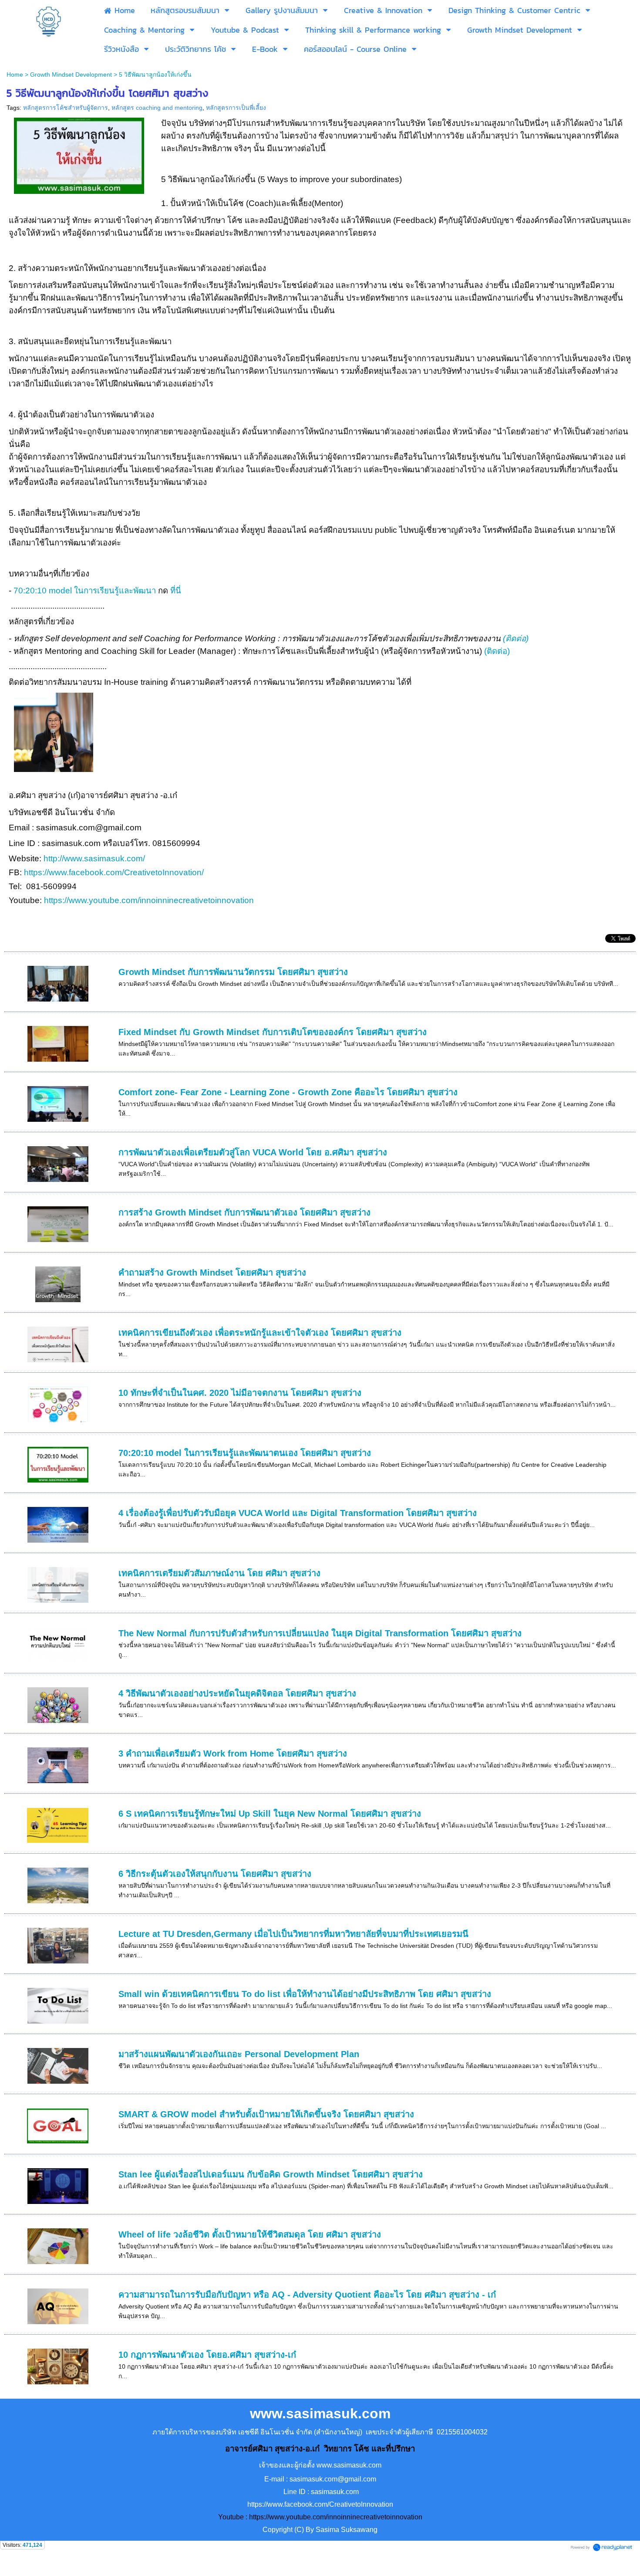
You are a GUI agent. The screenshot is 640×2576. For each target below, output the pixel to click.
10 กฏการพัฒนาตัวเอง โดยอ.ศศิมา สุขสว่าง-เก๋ (207, 2355)
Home (15, 74)
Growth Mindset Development (71, 74)
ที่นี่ (176, 591)
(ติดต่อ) (516, 638)
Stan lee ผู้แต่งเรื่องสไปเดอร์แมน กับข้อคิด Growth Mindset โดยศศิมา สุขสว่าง (271, 2174)
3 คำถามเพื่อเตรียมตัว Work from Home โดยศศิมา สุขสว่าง (233, 1753)
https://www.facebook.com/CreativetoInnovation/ (114, 872)
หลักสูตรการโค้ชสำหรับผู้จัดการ (66, 108)
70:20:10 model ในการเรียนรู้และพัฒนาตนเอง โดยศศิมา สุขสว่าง (245, 1453)
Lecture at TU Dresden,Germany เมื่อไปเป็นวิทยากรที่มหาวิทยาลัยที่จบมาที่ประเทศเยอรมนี (293, 1934)
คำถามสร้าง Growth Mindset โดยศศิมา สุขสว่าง (212, 1273)
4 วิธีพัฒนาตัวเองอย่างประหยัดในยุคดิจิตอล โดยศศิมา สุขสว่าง (237, 1693)
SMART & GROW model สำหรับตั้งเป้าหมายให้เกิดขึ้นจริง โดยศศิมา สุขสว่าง (266, 2114)
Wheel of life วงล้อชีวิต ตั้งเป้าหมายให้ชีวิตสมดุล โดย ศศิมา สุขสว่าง (250, 2234)
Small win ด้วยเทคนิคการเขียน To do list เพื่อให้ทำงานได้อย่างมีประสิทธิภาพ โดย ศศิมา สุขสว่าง (305, 1994)
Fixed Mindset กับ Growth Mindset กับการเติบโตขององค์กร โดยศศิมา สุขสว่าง (273, 1032)
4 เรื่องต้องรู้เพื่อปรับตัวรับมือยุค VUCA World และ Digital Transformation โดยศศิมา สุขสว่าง (298, 1513)
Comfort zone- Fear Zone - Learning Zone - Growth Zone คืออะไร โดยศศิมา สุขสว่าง (288, 1092)
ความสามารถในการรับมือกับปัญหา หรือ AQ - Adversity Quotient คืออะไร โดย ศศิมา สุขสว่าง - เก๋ (307, 2295)
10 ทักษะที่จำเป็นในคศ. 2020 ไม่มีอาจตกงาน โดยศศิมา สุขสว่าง (240, 1393)
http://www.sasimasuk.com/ (95, 858)
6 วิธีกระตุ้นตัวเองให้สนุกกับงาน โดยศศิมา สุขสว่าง (215, 1874)
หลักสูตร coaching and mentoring (157, 108)
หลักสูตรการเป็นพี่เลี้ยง (236, 108)
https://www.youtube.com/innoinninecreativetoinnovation (149, 900)
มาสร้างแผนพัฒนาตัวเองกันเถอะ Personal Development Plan (239, 2054)
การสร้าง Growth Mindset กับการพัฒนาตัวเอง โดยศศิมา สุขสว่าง (244, 1212)
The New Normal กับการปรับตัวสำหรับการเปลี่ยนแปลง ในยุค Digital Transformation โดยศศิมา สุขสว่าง (320, 1633)
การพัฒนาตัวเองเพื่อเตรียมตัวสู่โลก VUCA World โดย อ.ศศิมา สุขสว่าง (253, 1152)
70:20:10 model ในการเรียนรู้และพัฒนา (85, 591)
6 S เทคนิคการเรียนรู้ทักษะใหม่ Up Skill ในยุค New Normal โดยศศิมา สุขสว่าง (270, 1814)
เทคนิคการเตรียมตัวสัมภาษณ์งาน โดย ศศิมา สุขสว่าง (219, 1573)
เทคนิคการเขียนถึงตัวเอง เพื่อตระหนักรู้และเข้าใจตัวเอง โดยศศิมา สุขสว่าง (260, 1333)
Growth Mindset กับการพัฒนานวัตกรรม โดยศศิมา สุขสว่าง (233, 972)
